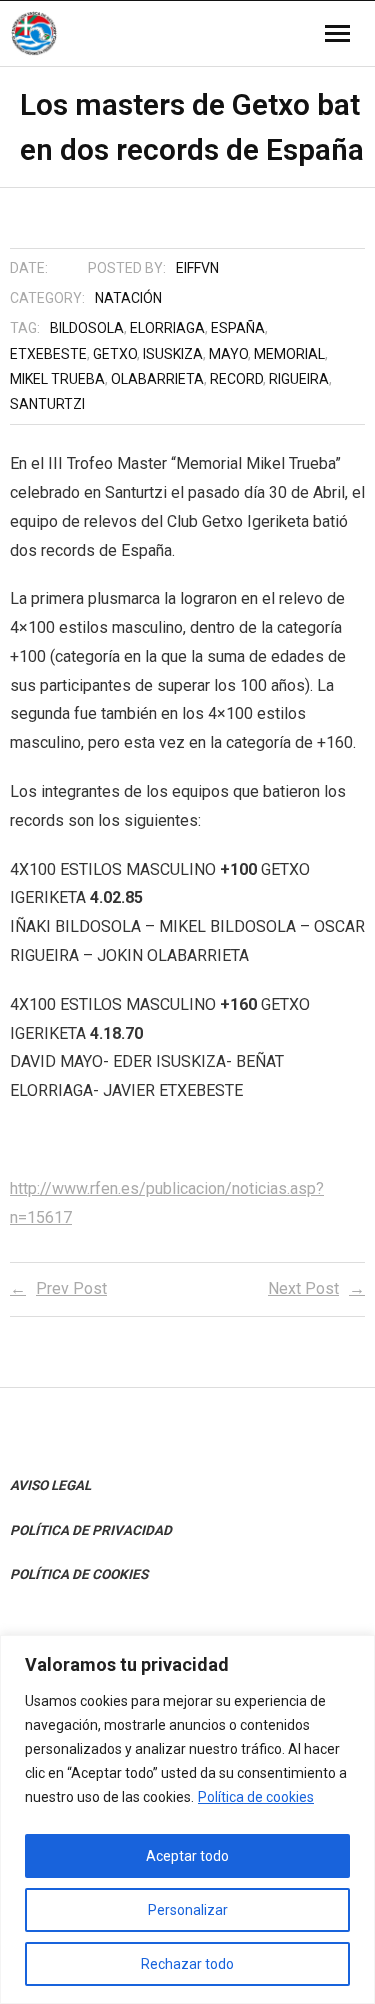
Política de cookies (256, 1797)
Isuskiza (173, 354)
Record (236, 379)
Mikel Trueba (57, 379)
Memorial (289, 354)
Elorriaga (167, 328)
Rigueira (299, 379)
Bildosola (87, 328)
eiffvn (197, 268)
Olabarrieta (157, 379)
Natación (128, 298)
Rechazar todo (187, 1964)
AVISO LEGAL (50, 1485)
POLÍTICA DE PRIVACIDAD (91, 1530)
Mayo (228, 354)
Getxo (115, 354)
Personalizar (188, 1910)
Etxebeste (48, 354)
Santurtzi (47, 404)
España (238, 328)
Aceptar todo (187, 1856)
